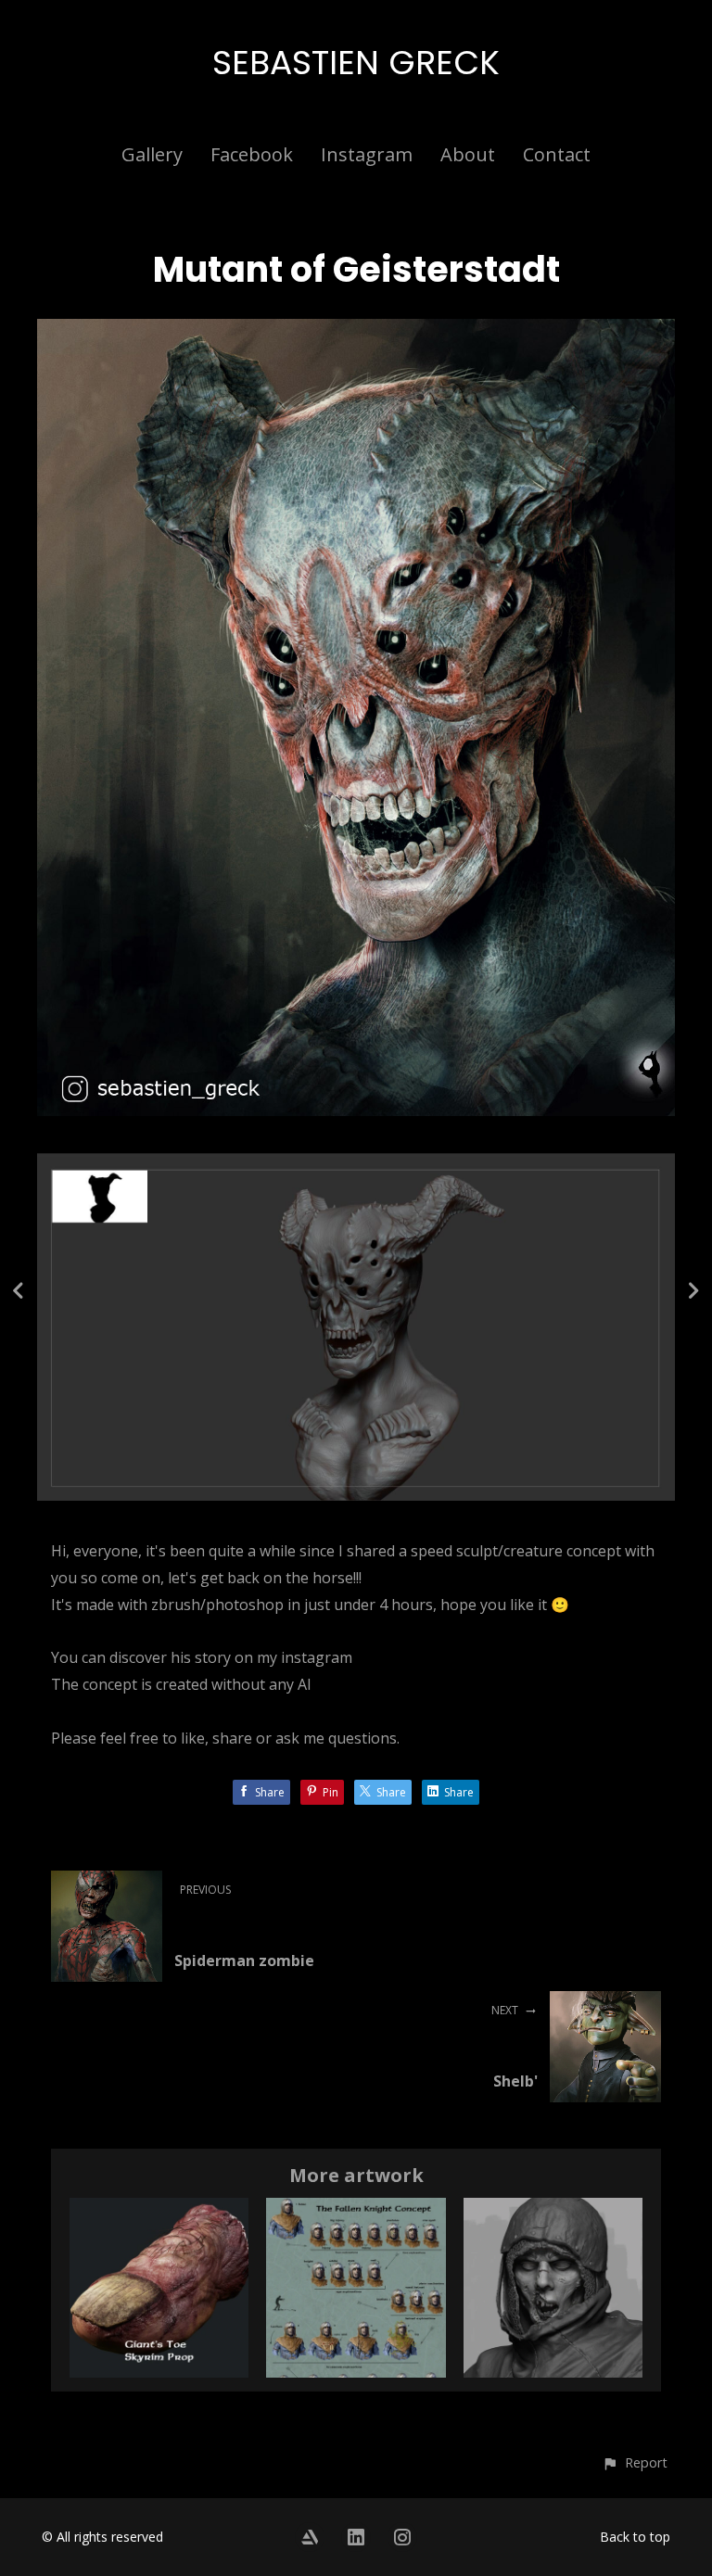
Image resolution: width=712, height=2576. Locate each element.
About (468, 154)
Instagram (367, 154)
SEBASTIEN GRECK (356, 63)
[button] (635, 2462)
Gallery (152, 154)
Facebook (252, 154)
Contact (557, 154)
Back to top (635, 2537)
